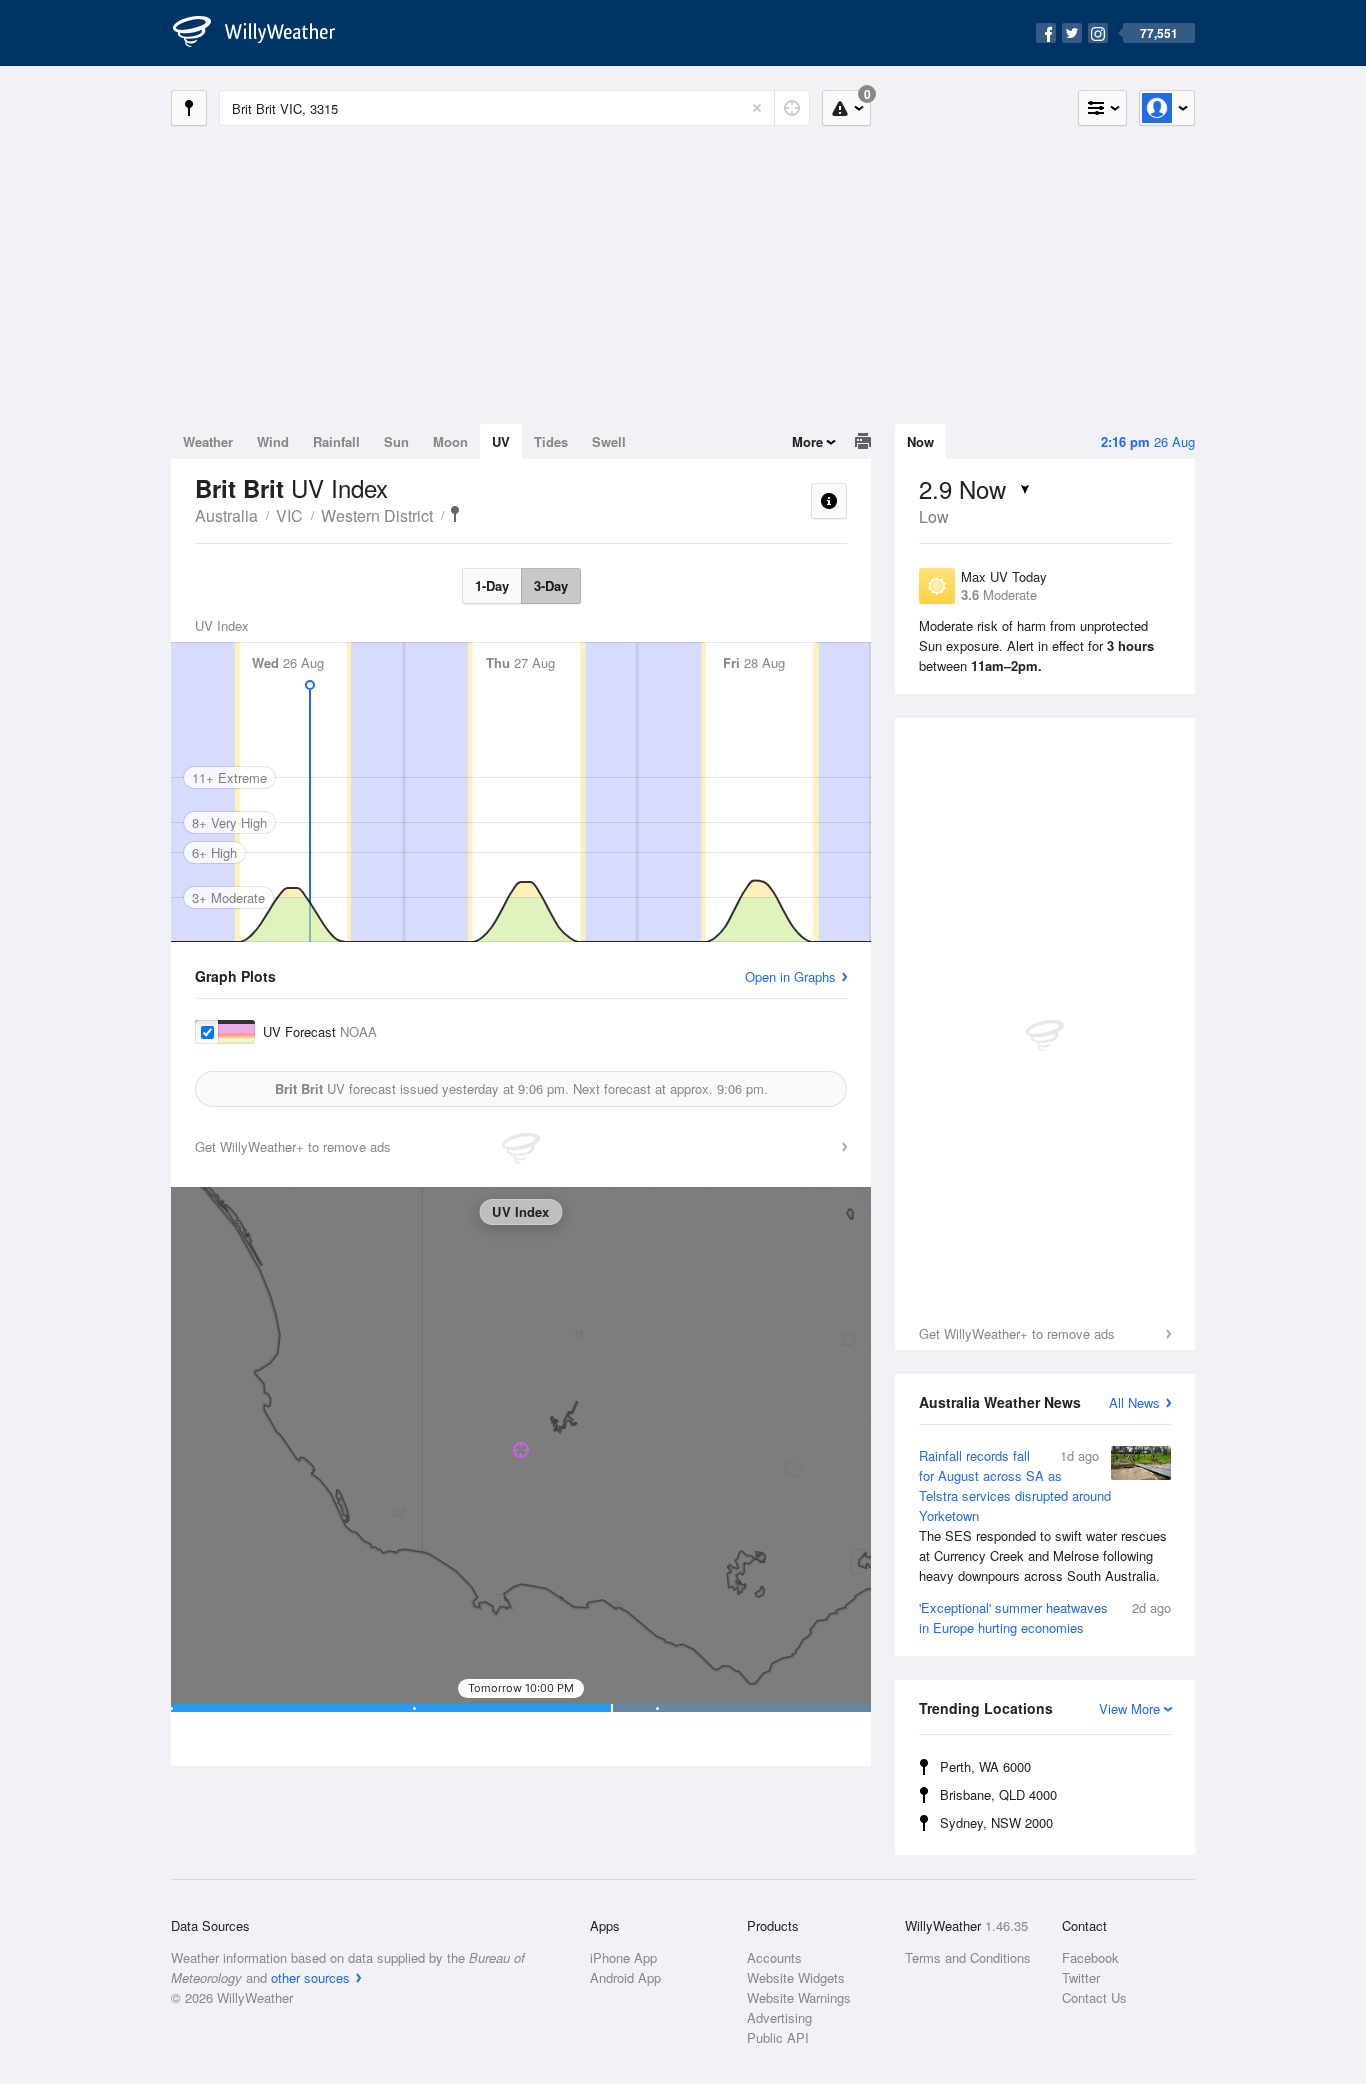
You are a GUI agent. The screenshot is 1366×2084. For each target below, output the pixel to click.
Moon (450, 441)
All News (1134, 1402)
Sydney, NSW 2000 (996, 1822)
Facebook (1090, 1957)
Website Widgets (796, 1977)
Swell (609, 441)
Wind (273, 441)
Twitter (1081, 1977)
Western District (377, 515)
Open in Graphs (790, 976)
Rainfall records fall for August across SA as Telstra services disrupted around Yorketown (1043, 1515)
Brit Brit (455, 514)
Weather (208, 441)
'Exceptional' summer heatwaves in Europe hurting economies (1045, 1617)
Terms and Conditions (968, 1957)
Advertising (779, 2017)
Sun (396, 441)
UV (501, 441)
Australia (226, 515)
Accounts (774, 1957)
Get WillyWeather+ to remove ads (1017, 1333)
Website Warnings (799, 1997)
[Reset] (757, 108)
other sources (310, 1977)
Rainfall (336, 441)
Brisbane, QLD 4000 (998, 1794)
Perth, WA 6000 (985, 1766)
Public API (778, 2037)
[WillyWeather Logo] (265, 33)
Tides (551, 441)
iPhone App (623, 1957)
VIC (289, 515)
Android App (625, 1977)
